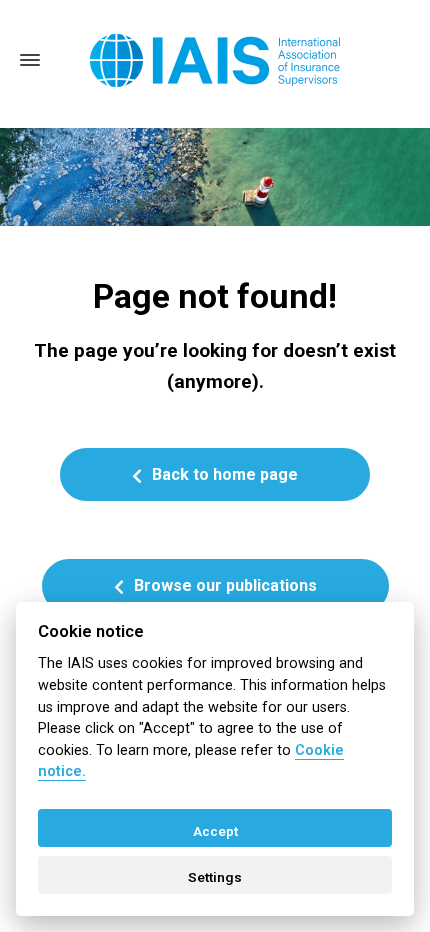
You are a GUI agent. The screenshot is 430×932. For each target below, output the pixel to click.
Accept (215, 831)
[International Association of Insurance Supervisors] (215, 60)
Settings (215, 877)
